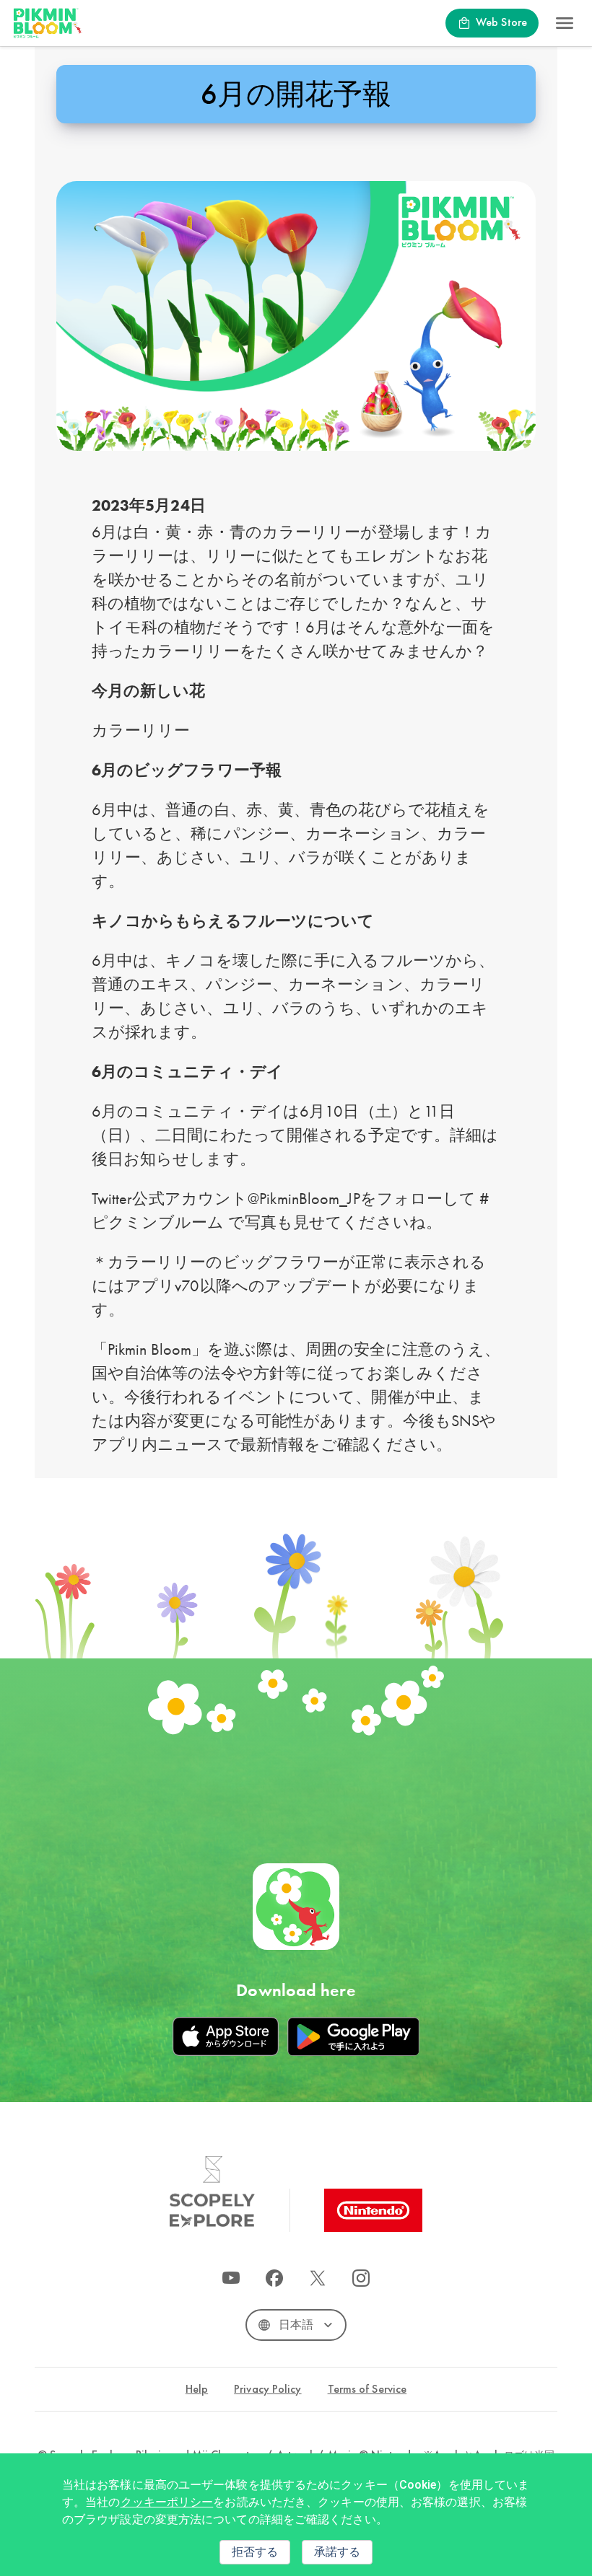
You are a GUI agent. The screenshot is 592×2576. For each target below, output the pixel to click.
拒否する (255, 2552)
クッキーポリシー (167, 2502)
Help (197, 2390)
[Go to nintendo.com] (373, 2210)
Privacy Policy (267, 2390)
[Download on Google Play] (353, 2036)
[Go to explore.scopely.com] (212, 2192)
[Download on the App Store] (226, 2036)
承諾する (337, 2552)
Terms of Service (367, 2390)
